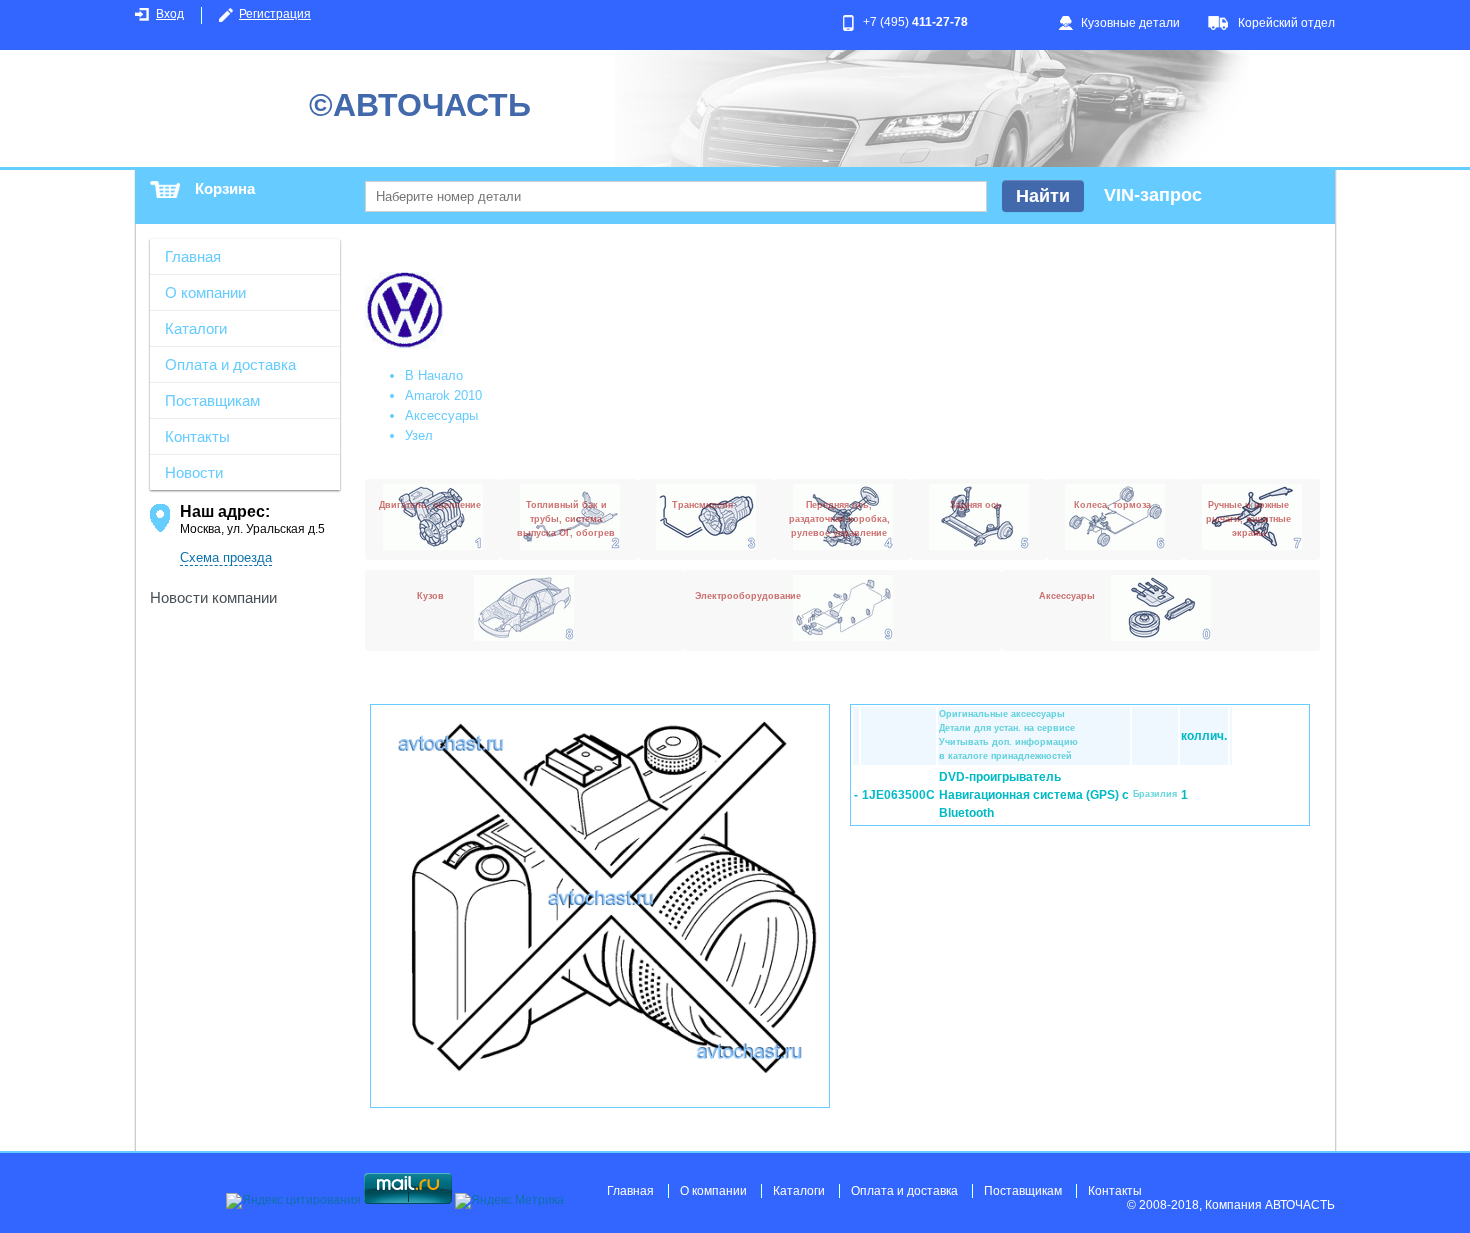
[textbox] (676, 196)
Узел (419, 435)
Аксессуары (441, 415)
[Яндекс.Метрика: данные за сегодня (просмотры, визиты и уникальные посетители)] (509, 1201)
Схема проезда (226, 557)
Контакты (197, 436)
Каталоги (196, 328)
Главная (193, 256)
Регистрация (275, 14)
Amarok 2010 (443, 395)
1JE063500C (898, 795)
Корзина (225, 188)
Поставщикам (212, 400)
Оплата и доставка (230, 364)
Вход (170, 14)
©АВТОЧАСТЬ (420, 105)
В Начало (434, 375)
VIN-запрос (1153, 195)
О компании (205, 292)
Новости (194, 472)
